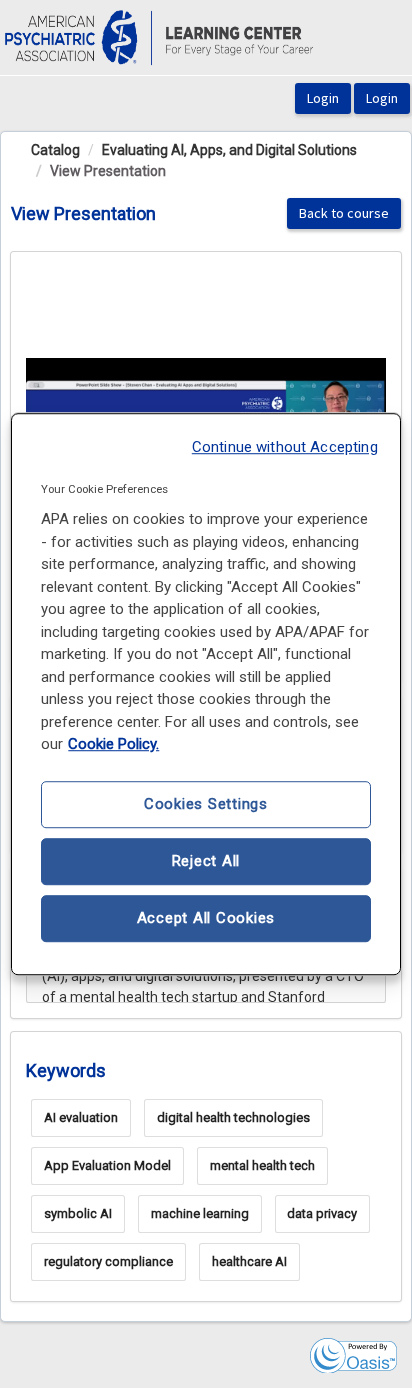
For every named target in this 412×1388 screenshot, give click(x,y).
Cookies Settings (206, 804)
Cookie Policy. (113, 744)
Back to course (344, 213)
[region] (205, 694)
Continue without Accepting (285, 447)
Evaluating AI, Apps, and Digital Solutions (229, 150)
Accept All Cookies (206, 918)
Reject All (206, 861)
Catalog (55, 150)
